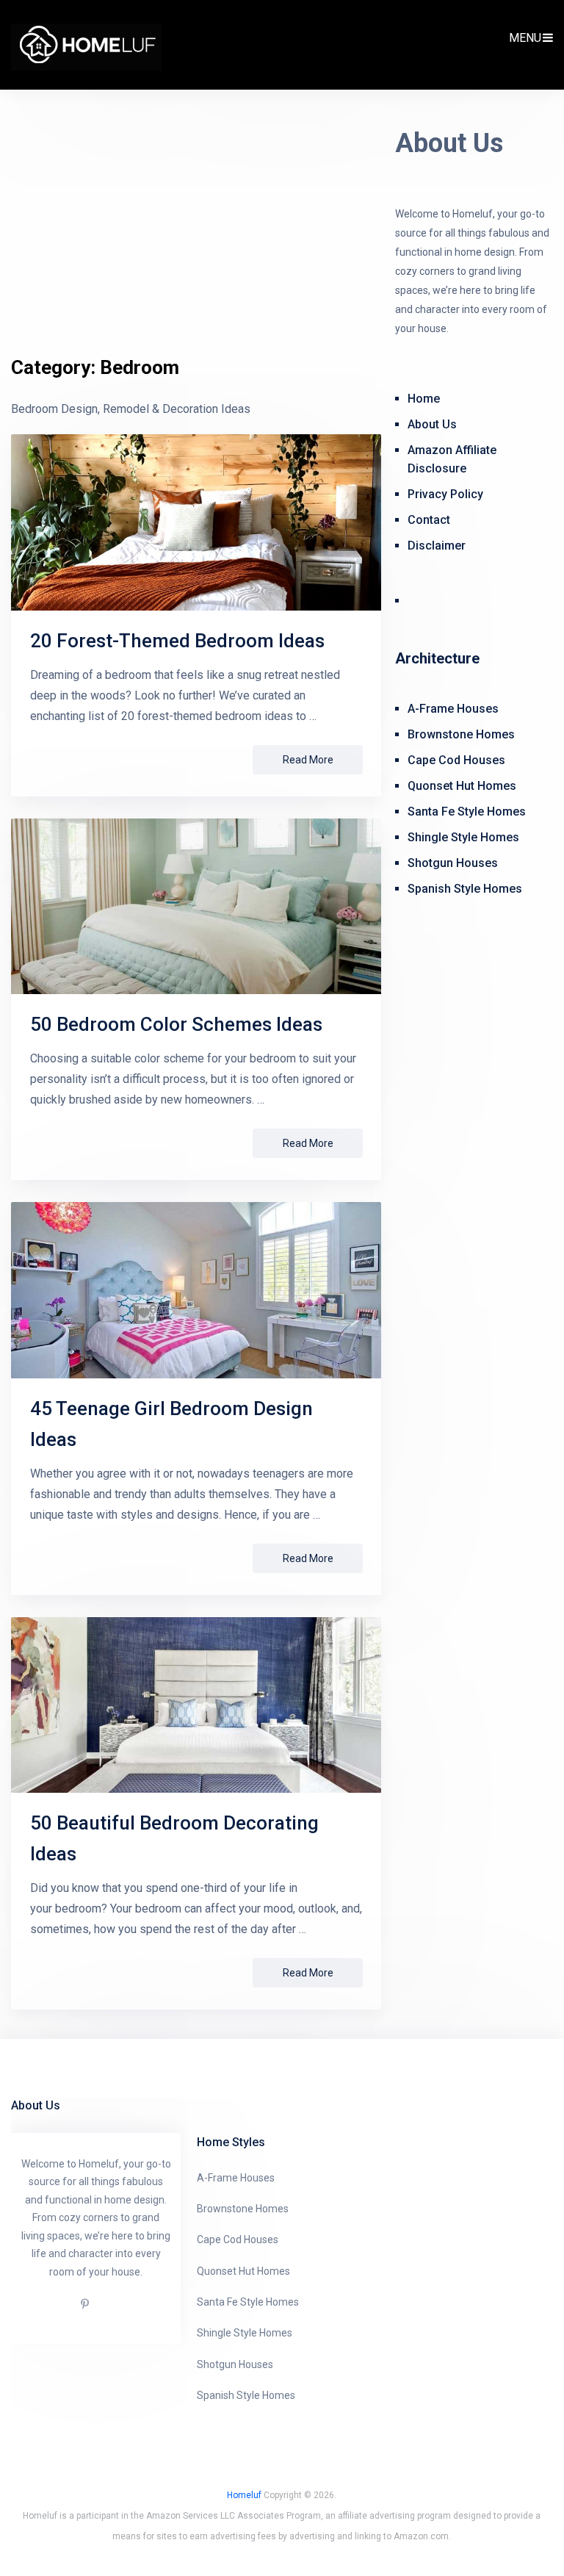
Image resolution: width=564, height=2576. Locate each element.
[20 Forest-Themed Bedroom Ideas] (196, 522)
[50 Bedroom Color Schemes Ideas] (196, 906)
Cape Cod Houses (456, 760)
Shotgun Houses (453, 863)
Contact (429, 520)
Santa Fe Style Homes (467, 812)
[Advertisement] (196, 244)
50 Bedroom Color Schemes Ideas (176, 1024)
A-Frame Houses (453, 709)
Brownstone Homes (461, 734)
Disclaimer (437, 546)
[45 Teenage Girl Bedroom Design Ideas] (196, 1290)
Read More (308, 760)
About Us (432, 424)
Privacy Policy (445, 494)
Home (424, 399)
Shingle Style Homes (463, 837)
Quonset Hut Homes (462, 786)
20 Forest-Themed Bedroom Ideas (177, 641)
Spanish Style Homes (465, 889)
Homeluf (244, 2495)
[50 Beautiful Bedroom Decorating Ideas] (196, 1705)
